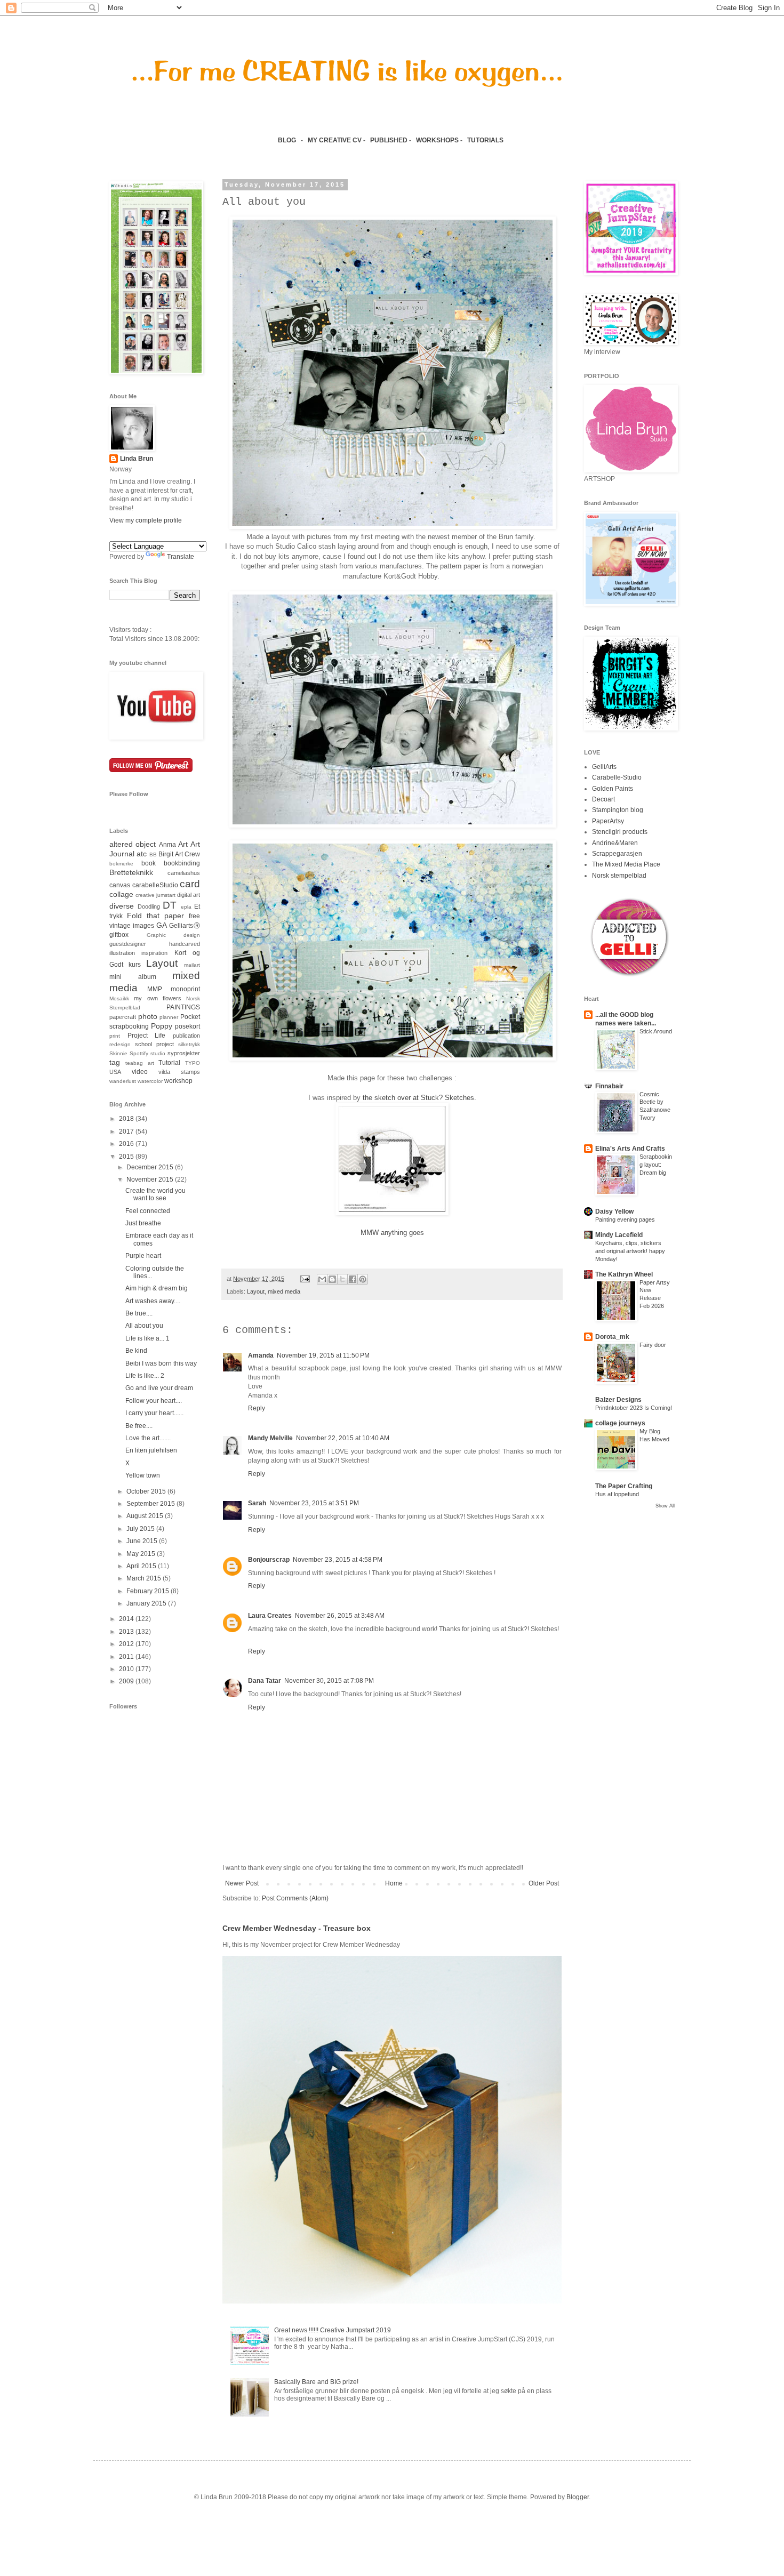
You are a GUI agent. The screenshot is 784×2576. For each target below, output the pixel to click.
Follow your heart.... (154, 1401)
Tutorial (169, 1063)
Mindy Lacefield (619, 1235)
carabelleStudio (155, 885)
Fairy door (653, 1345)
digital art (189, 895)
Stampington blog (618, 810)
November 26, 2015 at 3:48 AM (340, 1616)
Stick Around (656, 1031)
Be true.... (139, 1313)
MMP (155, 989)
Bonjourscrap (269, 1560)
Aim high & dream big (157, 1288)
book (149, 863)
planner (169, 1017)
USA (115, 1072)
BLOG (287, 140)
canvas (120, 885)
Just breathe (143, 1223)
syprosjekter (184, 1053)
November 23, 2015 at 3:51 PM (314, 1503)
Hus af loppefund (617, 1494)
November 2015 (151, 1179)
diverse (122, 906)
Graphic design (174, 935)
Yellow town (143, 1475)
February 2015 (149, 1591)
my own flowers (158, 998)
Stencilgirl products (620, 832)
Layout (256, 1291)
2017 (127, 1131)
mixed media (284, 1291)
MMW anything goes (392, 1233)
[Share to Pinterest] (363, 1279)
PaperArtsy (608, 821)
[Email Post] (305, 1279)
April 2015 (142, 1566)
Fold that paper (155, 916)
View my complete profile (146, 520)
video (140, 1072)
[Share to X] (342, 1279)
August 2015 (146, 1516)
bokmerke (121, 864)
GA (162, 925)
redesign (120, 1044)
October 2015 (147, 1491)
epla (186, 907)
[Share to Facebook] (353, 1279)
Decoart (603, 799)
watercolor (150, 1081)
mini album (133, 977)
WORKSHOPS (437, 140)
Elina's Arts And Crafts (630, 1149)
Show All (665, 1506)
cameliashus (184, 873)
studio (158, 1053)
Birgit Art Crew (179, 854)
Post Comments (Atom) (295, 1898)
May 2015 (142, 1554)
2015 (127, 1157)
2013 (127, 1632)
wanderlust (123, 1081)
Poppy (162, 1026)
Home (394, 1883)
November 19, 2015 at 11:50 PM (323, 1355)
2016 (127, 1144)
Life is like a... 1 (147, 1338)
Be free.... (139, 1426)
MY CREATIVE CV (335, 140)
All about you (144, 1326)
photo (148, 1016)
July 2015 (141, 1529)
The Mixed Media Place (626, 864)
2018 (127, 1119)
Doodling (149, 906)
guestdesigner (128, 944)
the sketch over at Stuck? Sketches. (419, 1098)
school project (154, 1044)
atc (142, 854)
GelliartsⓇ (185, 926)
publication (186, 1036)
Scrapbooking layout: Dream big (656, 1165)
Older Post (544, 1883)
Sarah (257, 1503)
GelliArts (604, 767)
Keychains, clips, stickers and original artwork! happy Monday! (630, 1251)
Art (183, 844)
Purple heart (143, 1256)
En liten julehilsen (151, 1450)
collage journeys (620, 1423)
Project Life (147, 1036)
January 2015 (147, 1603)
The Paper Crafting (624, 1486)
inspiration (154, 953)
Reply (257, 1408)
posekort (187, 1026)
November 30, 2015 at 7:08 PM (329, 1681)
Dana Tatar (265, 1681)
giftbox (119, 935)
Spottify (139, 1053)
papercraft (123, 1017)
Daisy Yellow (614, 1211)
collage (121, 894)
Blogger (578, 2497)
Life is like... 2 (145, 1376)
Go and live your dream (159, 1388)
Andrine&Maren (615, 843)
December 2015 (151, 1167)
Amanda (261, 1355)
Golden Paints (613, 789)
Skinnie (118, 1053)
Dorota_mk (612, 1337)
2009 (127, 1681)
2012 (127, 1644)
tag (115, 1062)
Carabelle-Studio (617, 777)
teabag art (140, 1063)
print (115, 1036)
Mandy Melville (270, 1438)
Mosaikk (119, 998)
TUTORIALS (486, 140)
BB (153, 854)
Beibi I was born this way (161, 1363)
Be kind (136, 1351)
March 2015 (145, 1578)
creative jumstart (155, 895)
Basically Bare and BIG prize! (316, 2382)
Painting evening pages (625, 1219)
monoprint (185, 989)
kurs (135, 965)
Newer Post (242, 1883)
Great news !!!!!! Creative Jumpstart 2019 (333, 2330)
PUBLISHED (389, 140)
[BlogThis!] (332, 1279)
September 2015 (151, 1504)
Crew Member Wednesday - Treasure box (297, 1928)
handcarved (185, 944)
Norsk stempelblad (619, 876)
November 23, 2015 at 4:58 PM (338, 1560)
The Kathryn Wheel (624, 1274)
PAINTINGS (183, 1007)
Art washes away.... (153, 1301)
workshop (178, 1081)
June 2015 (143, 1541)
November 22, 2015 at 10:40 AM (343, 1438)
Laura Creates (270, 1616)
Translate (181, 557)
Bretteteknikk (131, 872)
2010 (127, 1669)
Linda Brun (137, 459)
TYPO (193, 1063)
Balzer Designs (618, 1400)
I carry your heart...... (154, 1413)
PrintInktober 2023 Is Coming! (634, 1408)
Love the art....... (148, 1438)
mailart (192, 965)
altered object (133, 844)
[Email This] (322, 1279)
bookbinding (182, 863)
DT (170, 905)
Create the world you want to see (155, 1194)
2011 (127, 1657)
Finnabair (609, 1086)
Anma (167, 845)
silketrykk (189, 1044)
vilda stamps (179, 1072)
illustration (122, 953)
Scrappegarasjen (617, 854)
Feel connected (148, 1211)
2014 (127, 1619)
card (190, 884)
